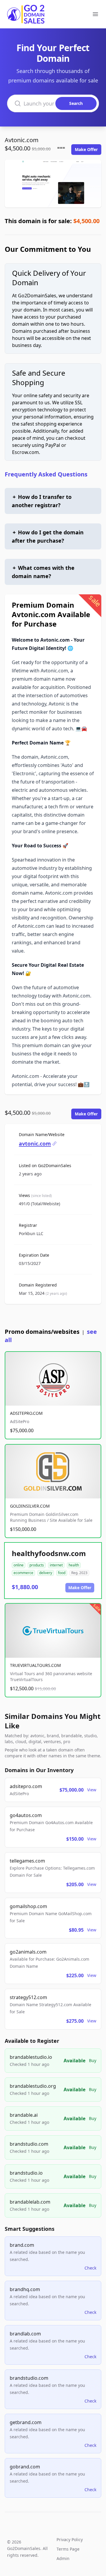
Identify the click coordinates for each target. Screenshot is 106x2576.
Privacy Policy (70, 2539)
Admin (63, 2558)
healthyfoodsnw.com (49, 1553)
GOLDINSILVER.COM (30, 1506)
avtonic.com (35, 1143)
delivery (46, 1573)
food (62, 1573)
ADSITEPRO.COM (26, 1413)
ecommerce (23, 1573)
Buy (93, 2060)
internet (56, 1565)
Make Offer (86, 149)
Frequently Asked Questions (46, 474)
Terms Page (68, 2549)
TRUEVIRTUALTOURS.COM (35, 1665)
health (74, 1565)
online (19, 1565)
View (92, 1790)
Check (90, 2268)
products (37, 1565)
